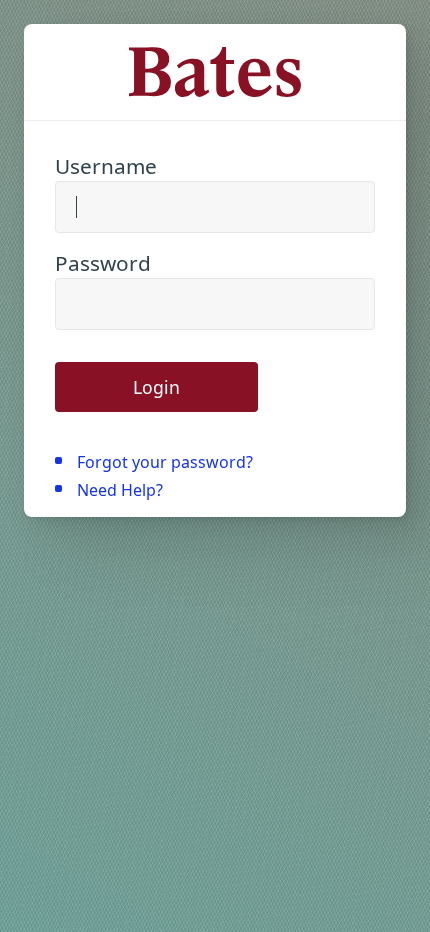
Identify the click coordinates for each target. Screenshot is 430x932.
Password (103, 263)
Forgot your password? (165, 462)
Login (156, 387)
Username (106, 166)
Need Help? (120, 490)
